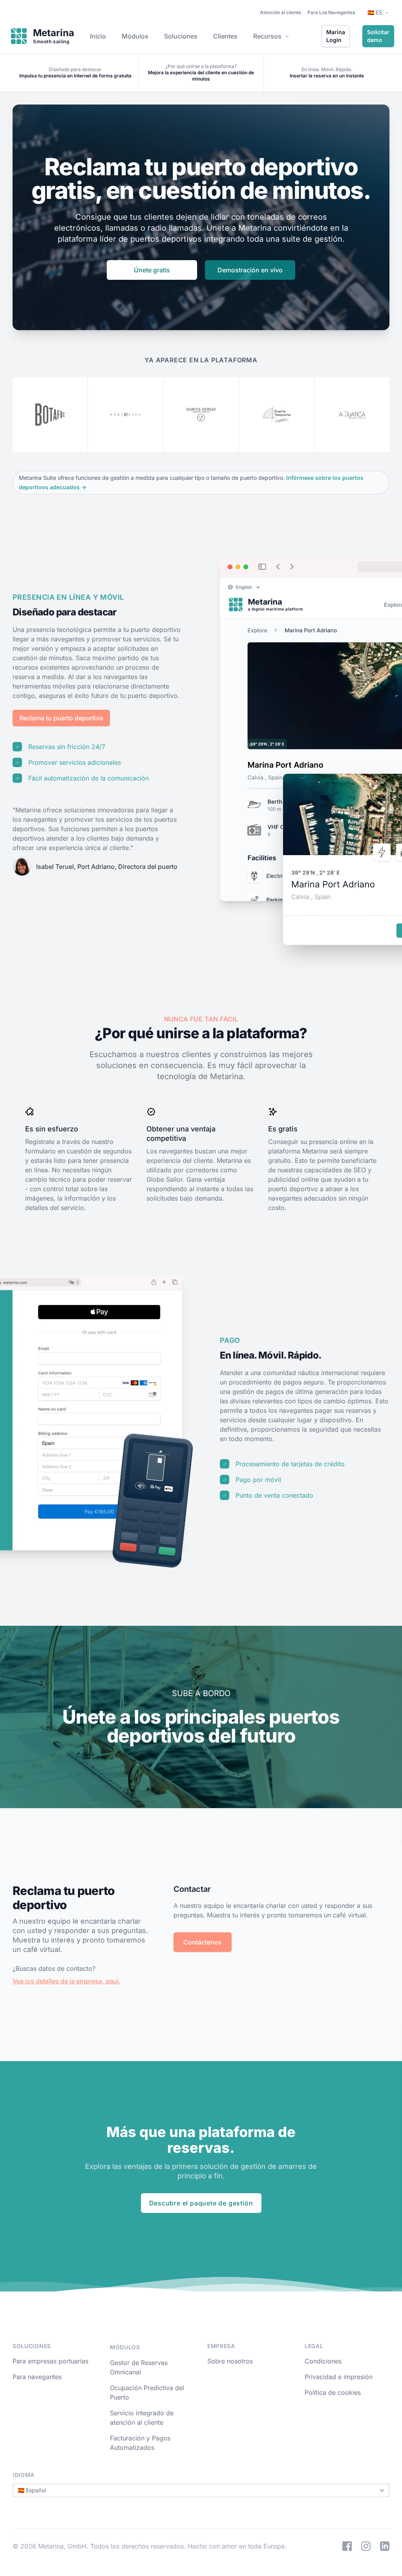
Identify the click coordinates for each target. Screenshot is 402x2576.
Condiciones (323, 2361)
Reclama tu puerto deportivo (61, 718)
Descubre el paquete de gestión (201, 2203)
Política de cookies (333, 2392)
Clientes (225, 36)
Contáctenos (203, 1942)
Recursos (267, 36)
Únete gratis (152, 270)
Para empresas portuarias (50, 2361)
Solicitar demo (378, 36)
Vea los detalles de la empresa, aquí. (67, 1981)
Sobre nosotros (230, 2361)
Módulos (135, 36)
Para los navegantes (331, 12)
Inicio (98, 36)
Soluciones (181, 36)
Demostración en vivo (250, 270)
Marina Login (336, 36)
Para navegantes (37, 2377)
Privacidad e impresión (339, 2377)
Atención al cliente (280, 12)
